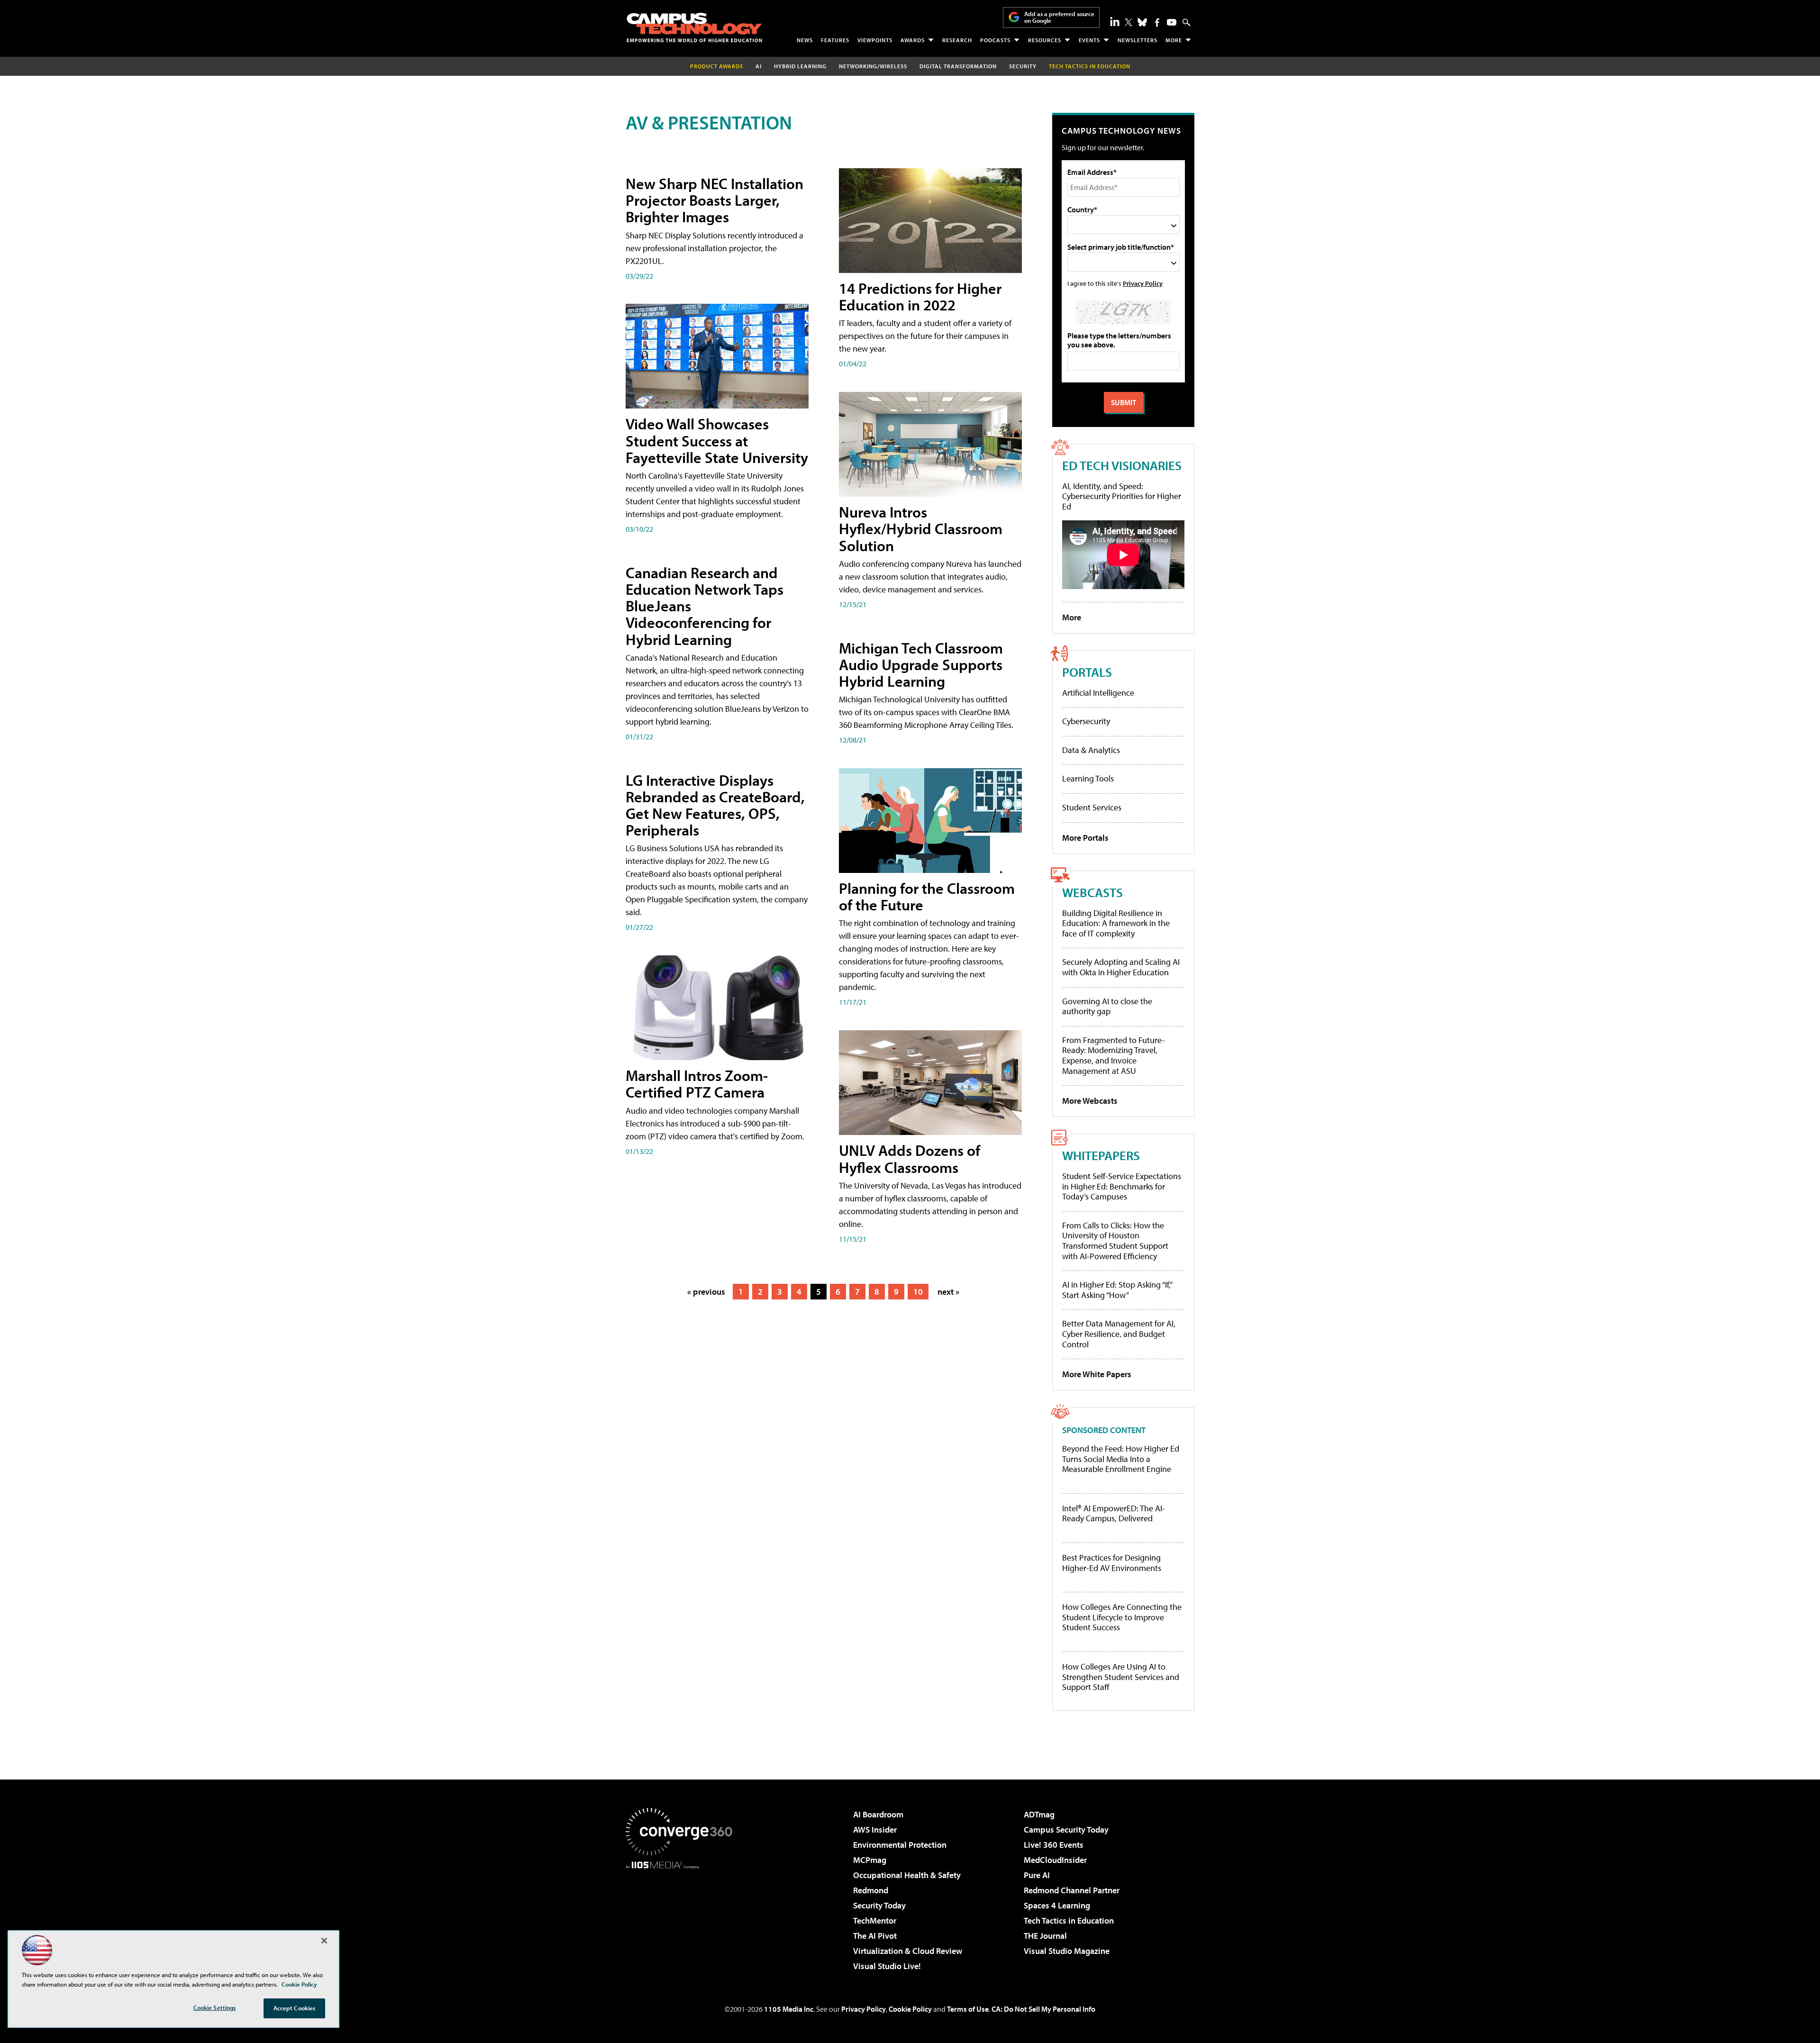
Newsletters (1137, 40)
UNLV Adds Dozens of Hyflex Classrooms (910, 1158)
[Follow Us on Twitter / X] (1128, 22)
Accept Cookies (295, 2008)
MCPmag (870, 1860)
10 (918, 1292)
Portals (1087, 672)
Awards (913, 40)
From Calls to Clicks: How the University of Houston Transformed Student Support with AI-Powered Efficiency (1115, 1241)
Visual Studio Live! (887, 1966)
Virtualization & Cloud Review (908, 1951)
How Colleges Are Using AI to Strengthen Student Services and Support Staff (1121, 1677)
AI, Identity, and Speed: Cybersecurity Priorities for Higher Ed (1122, 496)
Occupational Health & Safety (907, 1875)
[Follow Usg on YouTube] (1172, 22)
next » (948, 1292)
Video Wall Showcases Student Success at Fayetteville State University (717, 440)
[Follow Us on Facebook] (1157, 23)
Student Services (1092, 807)
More (1174, 40)
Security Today (879, 1905)
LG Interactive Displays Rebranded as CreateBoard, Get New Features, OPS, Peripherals (715, 805)
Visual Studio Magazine (1067, 1951)
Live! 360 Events (1054, 1845)
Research (957, 40)
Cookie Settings (215, 2007)
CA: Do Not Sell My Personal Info (1043, 2009)
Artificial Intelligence (1098, 693)
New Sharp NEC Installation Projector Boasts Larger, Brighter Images (714, 200)
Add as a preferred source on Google (1059, 17)
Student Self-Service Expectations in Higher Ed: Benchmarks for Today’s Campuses (1122, 1186)
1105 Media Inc (789, 2009)
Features (835, 40)
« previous (706, 1292)
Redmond (871, 1890)
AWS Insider (875, 1830)
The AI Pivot (875, 1936)
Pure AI (1037, 1875)
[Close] (324, 1941)
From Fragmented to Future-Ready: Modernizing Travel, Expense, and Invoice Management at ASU (1114, 1055)
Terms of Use (968, 2009)
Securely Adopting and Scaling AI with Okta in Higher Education (1121, 967)
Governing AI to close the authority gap (1107, 1006)
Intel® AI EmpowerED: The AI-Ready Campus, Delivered (1114, 1513)
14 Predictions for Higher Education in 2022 (920, 296)
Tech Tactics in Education (1069, 1920)
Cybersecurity (1086, 721)
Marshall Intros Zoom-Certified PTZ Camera (697, 1084)
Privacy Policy (1143, 283)
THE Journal (1045, 1936)
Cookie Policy (910, 2009)
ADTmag (1039, 1814)
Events (1089, 40)
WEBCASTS (1092, 892)
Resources (1045, 40)
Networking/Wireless (873, 66)
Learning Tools (1088, 778)
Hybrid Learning (800, 66)
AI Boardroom (878, 1814)
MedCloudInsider (1055, 1860)
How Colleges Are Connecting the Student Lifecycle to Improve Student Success (1122, 1617)
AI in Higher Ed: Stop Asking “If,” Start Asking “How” (1117, 1290)
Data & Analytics (1091, 750)
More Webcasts (1090, 1101)
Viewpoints (875, 40)
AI (759, 66)
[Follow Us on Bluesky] (1142, 22)
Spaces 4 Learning (1057, 1905)
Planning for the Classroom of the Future (927, 896)
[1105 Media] (682, 1917)
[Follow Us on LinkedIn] (1115, 21)
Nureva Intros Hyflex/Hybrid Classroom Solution (921, 528)
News (805, 40)
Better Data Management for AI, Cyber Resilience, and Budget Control (1119, 1334)
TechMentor (875, 1920)
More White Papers (1097, 1374)
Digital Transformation (958, 66)
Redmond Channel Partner (1072, 1890)
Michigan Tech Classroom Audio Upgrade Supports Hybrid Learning (921, 664)
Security (1023, 66)
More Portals (1085, 838)
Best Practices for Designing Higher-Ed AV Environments (1112, 1563)
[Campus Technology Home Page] (694, 27)
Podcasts (995, 40)
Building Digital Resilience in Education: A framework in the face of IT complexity (1116, 923)
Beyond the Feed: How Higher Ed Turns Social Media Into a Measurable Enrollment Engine (1121, 1459)
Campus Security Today (1066, 1830)
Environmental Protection (900, 1845)
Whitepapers (1101, 1155)
